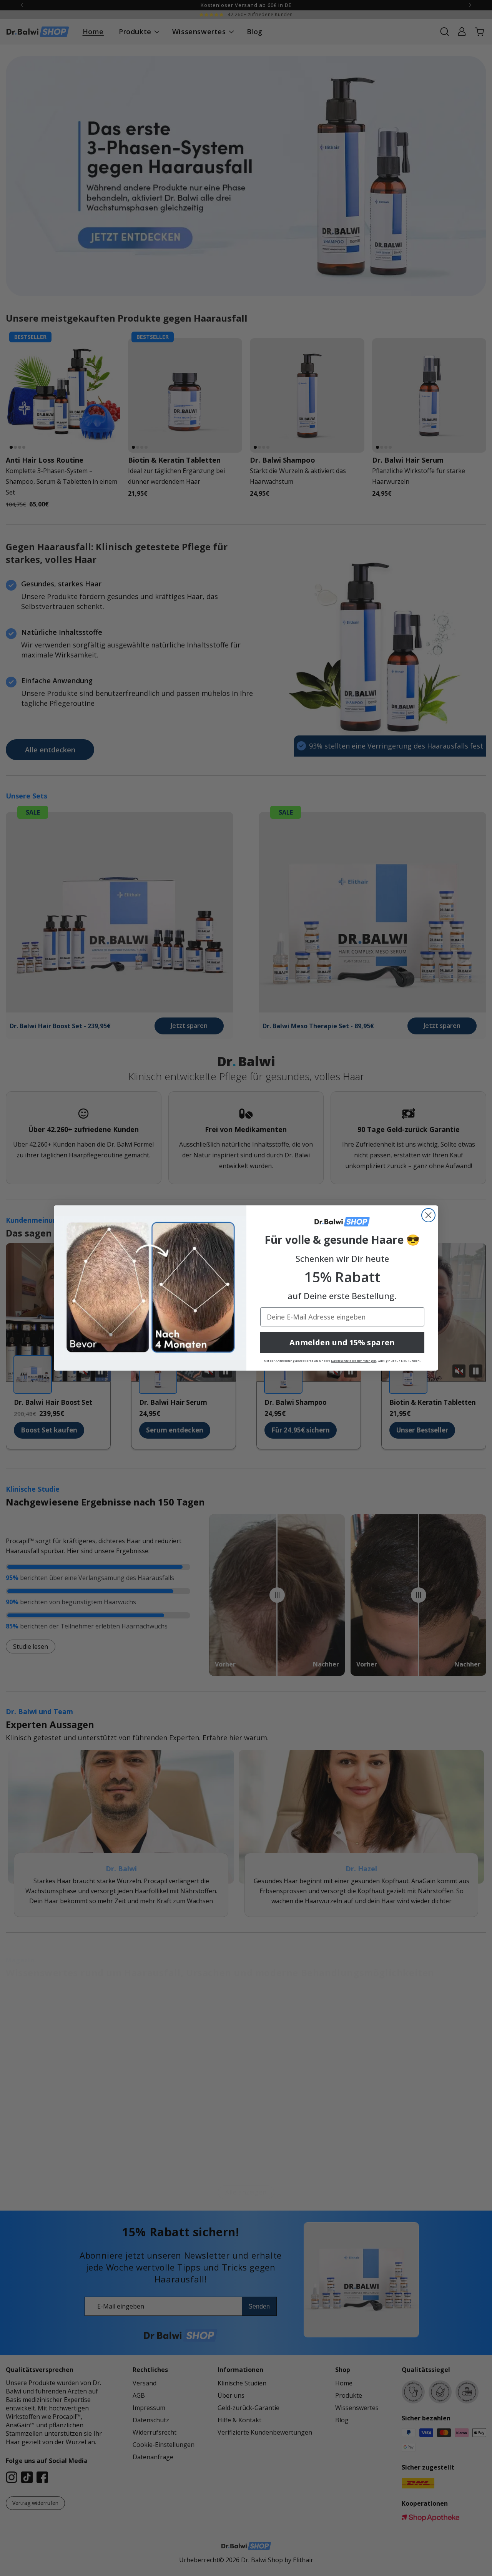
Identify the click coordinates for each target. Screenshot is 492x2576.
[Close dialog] (428, 1215)
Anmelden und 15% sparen (342, 1342)
